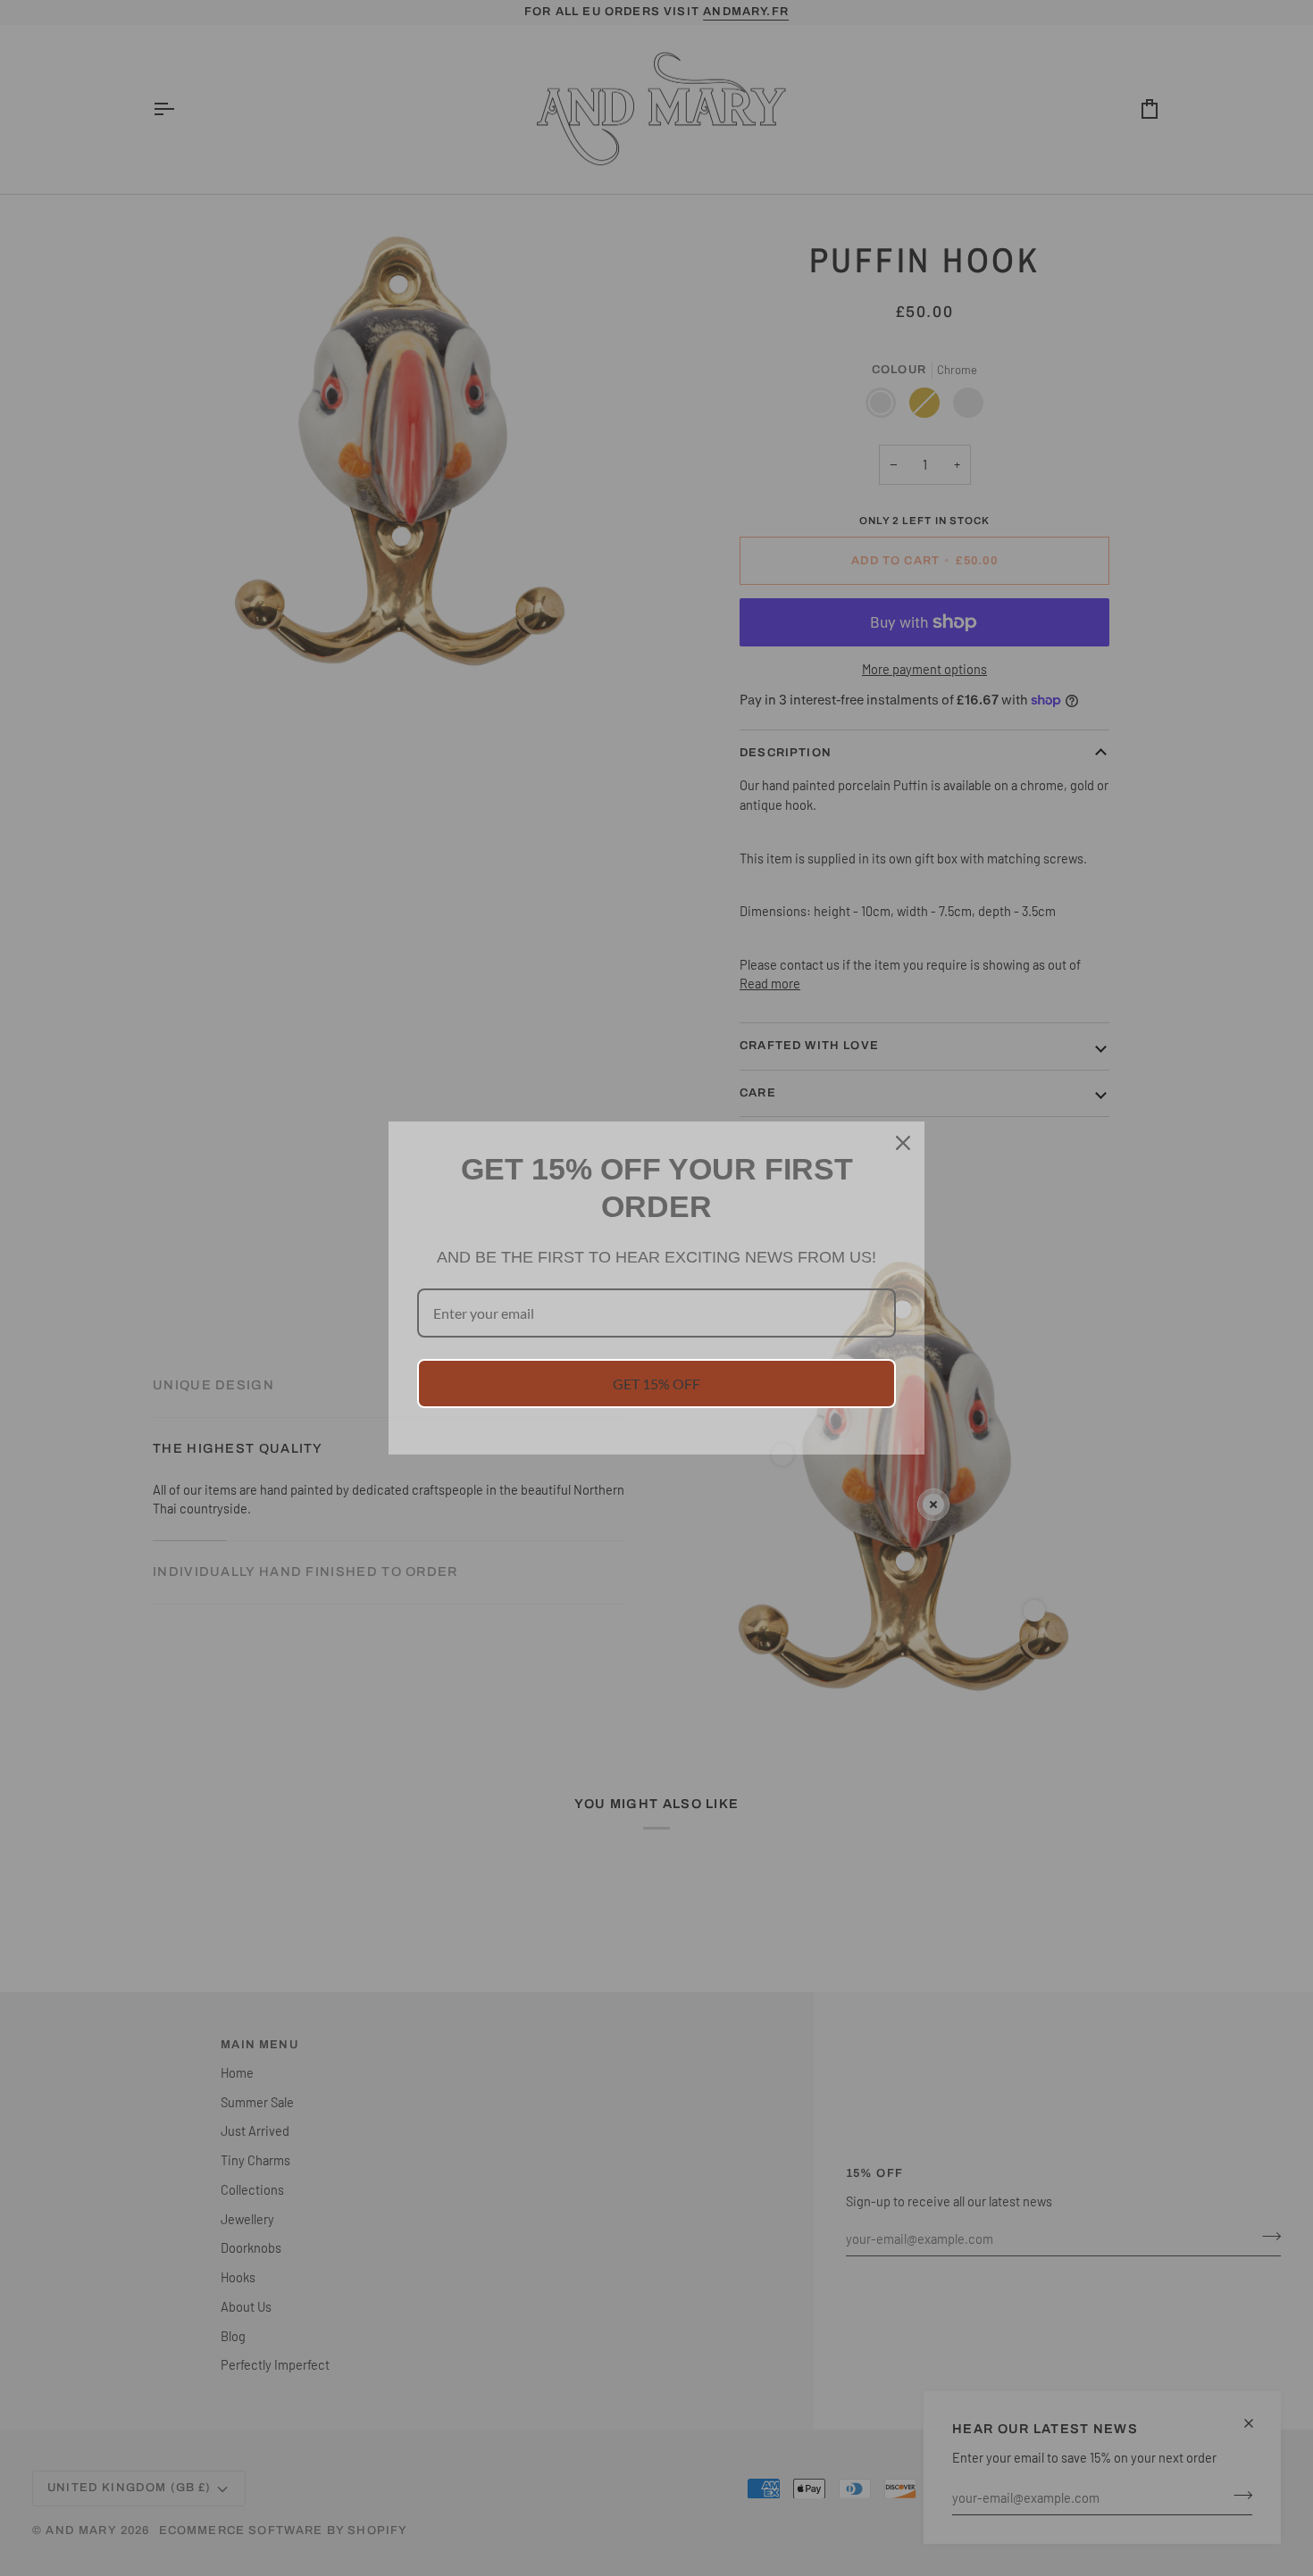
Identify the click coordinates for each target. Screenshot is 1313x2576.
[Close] (903, 1143)
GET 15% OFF (656, 1384)
